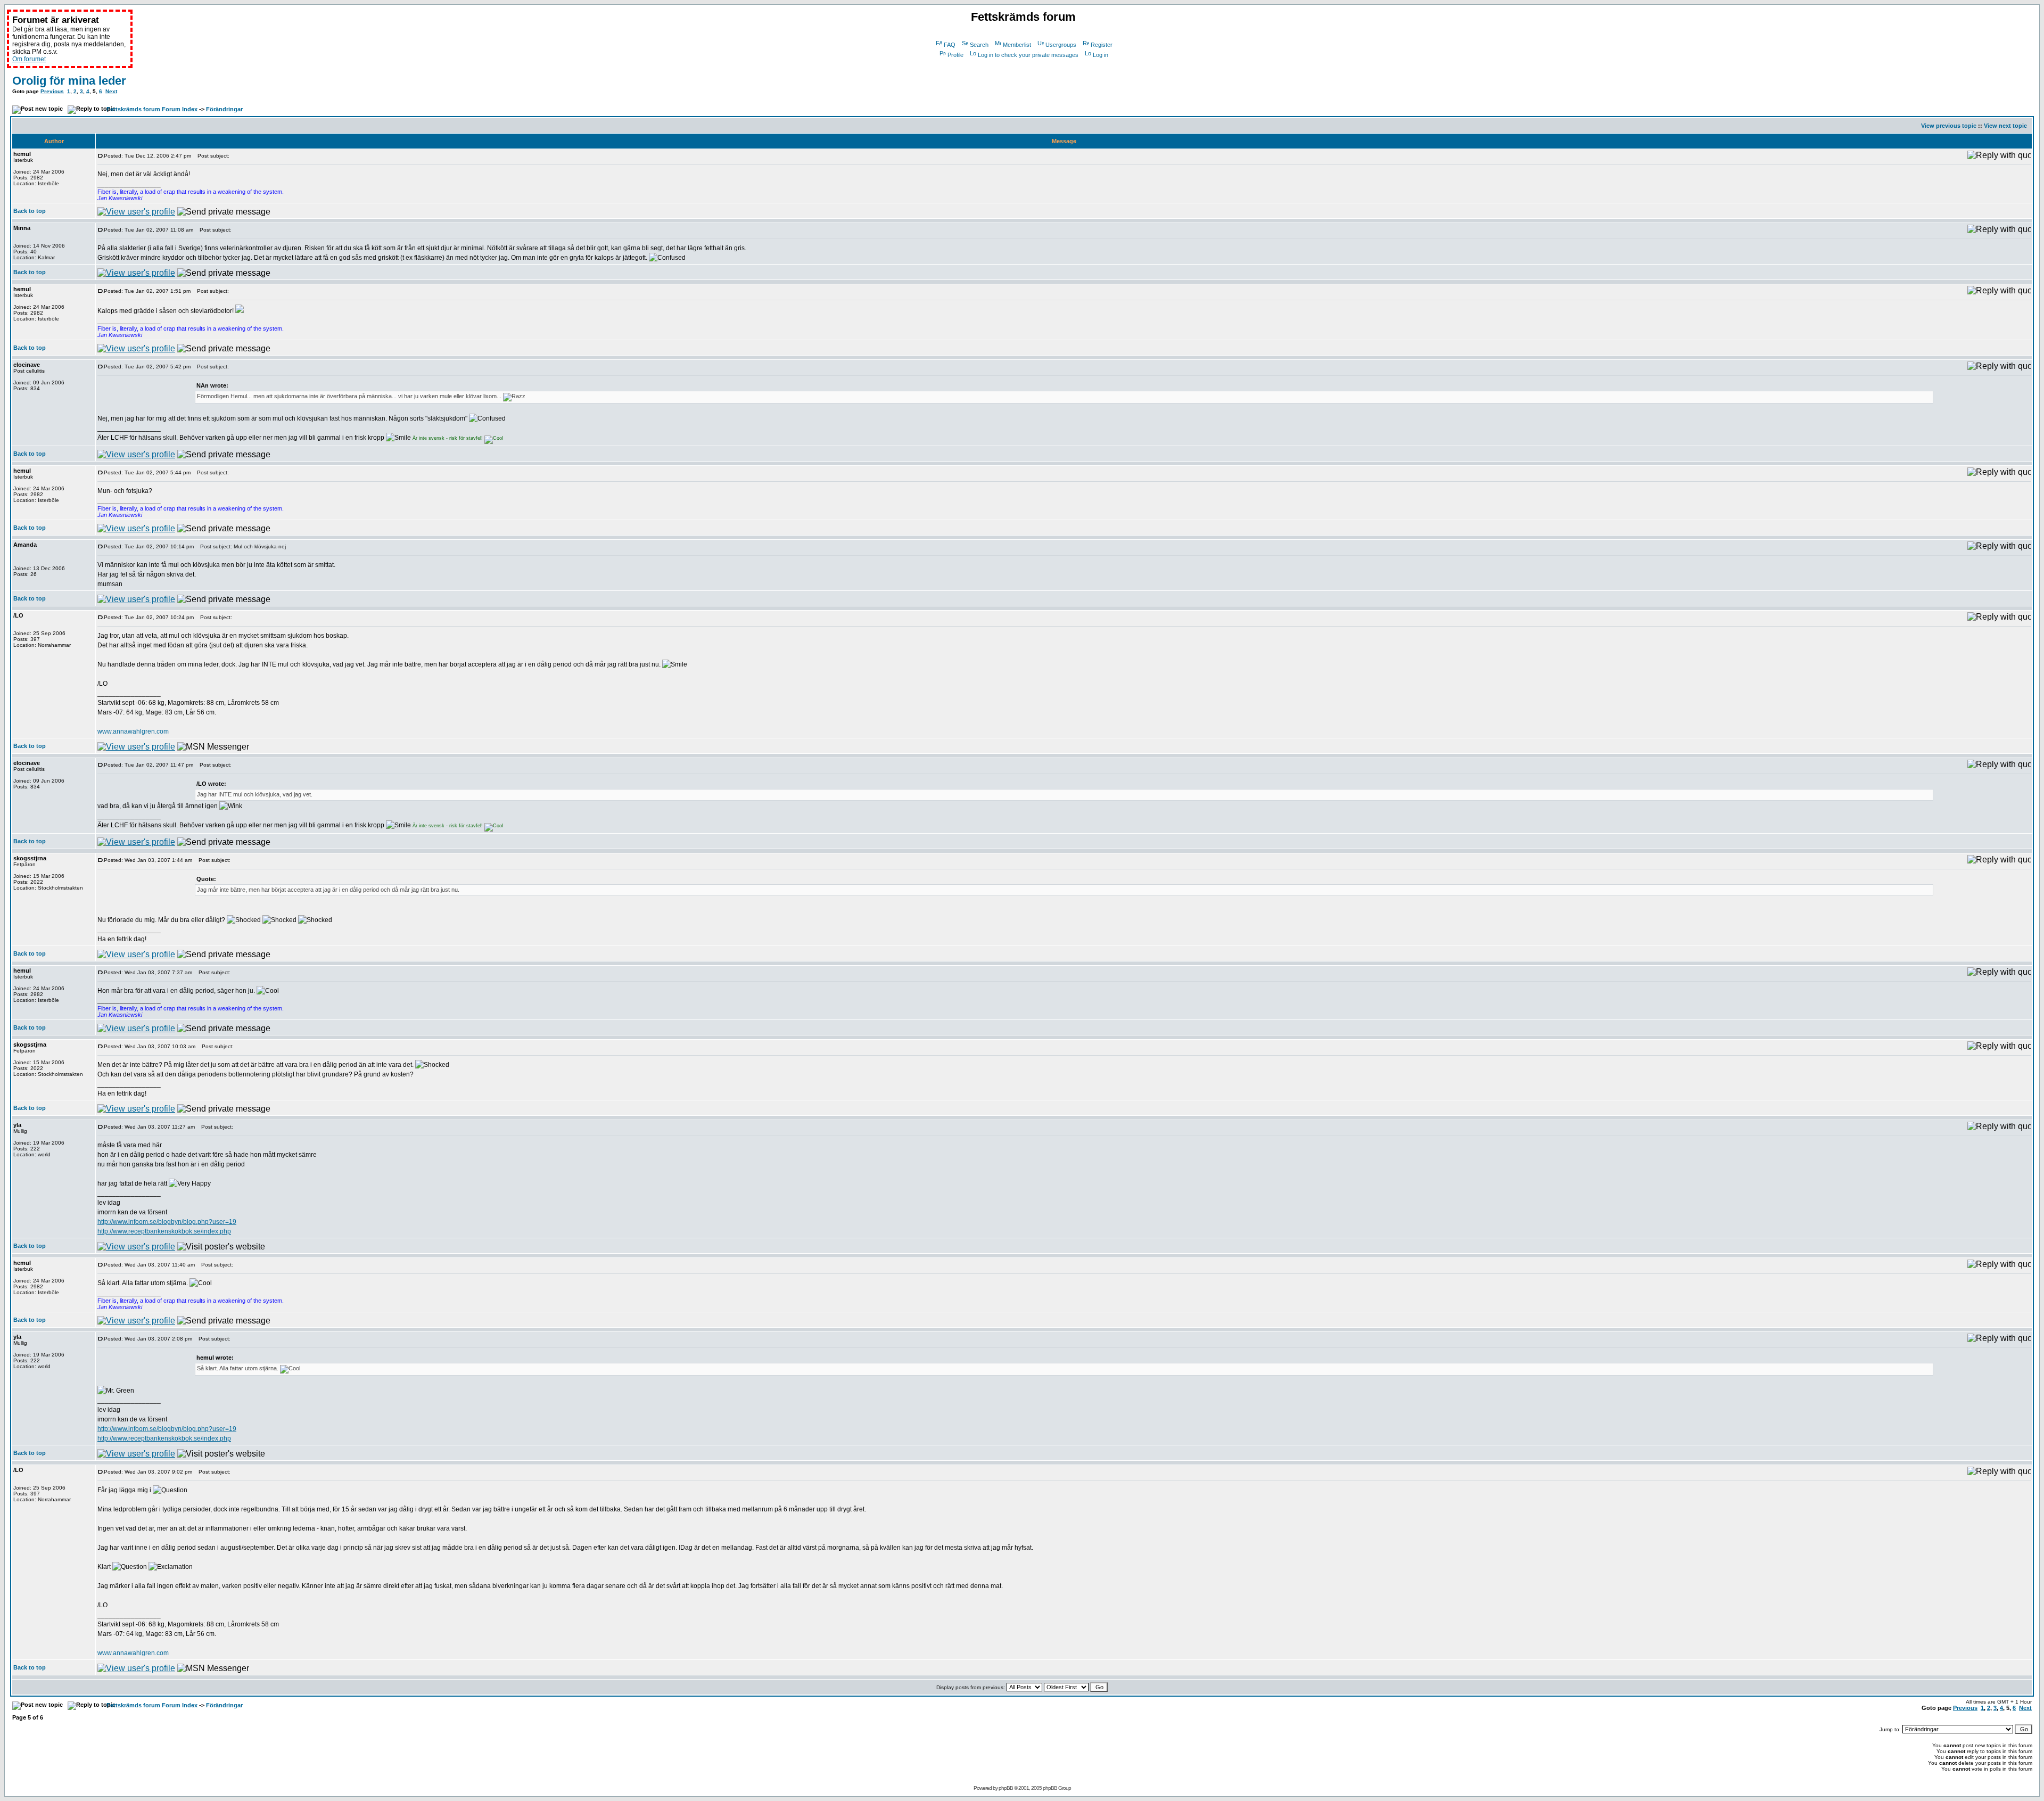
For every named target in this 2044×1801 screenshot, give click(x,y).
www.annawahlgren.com (133, 731)
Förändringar (224, 109)
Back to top (30, 211)
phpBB (1006, 1788)
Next (111, 91)
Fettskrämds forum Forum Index (152, 109)
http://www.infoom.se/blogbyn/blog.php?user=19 (167, 1222)
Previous (52, 91)
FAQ (950, 45)
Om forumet (29, 59)
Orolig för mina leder (69, 81)
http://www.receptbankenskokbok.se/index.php (164, 1231)
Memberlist (1017, 45)
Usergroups (1061, 45)
